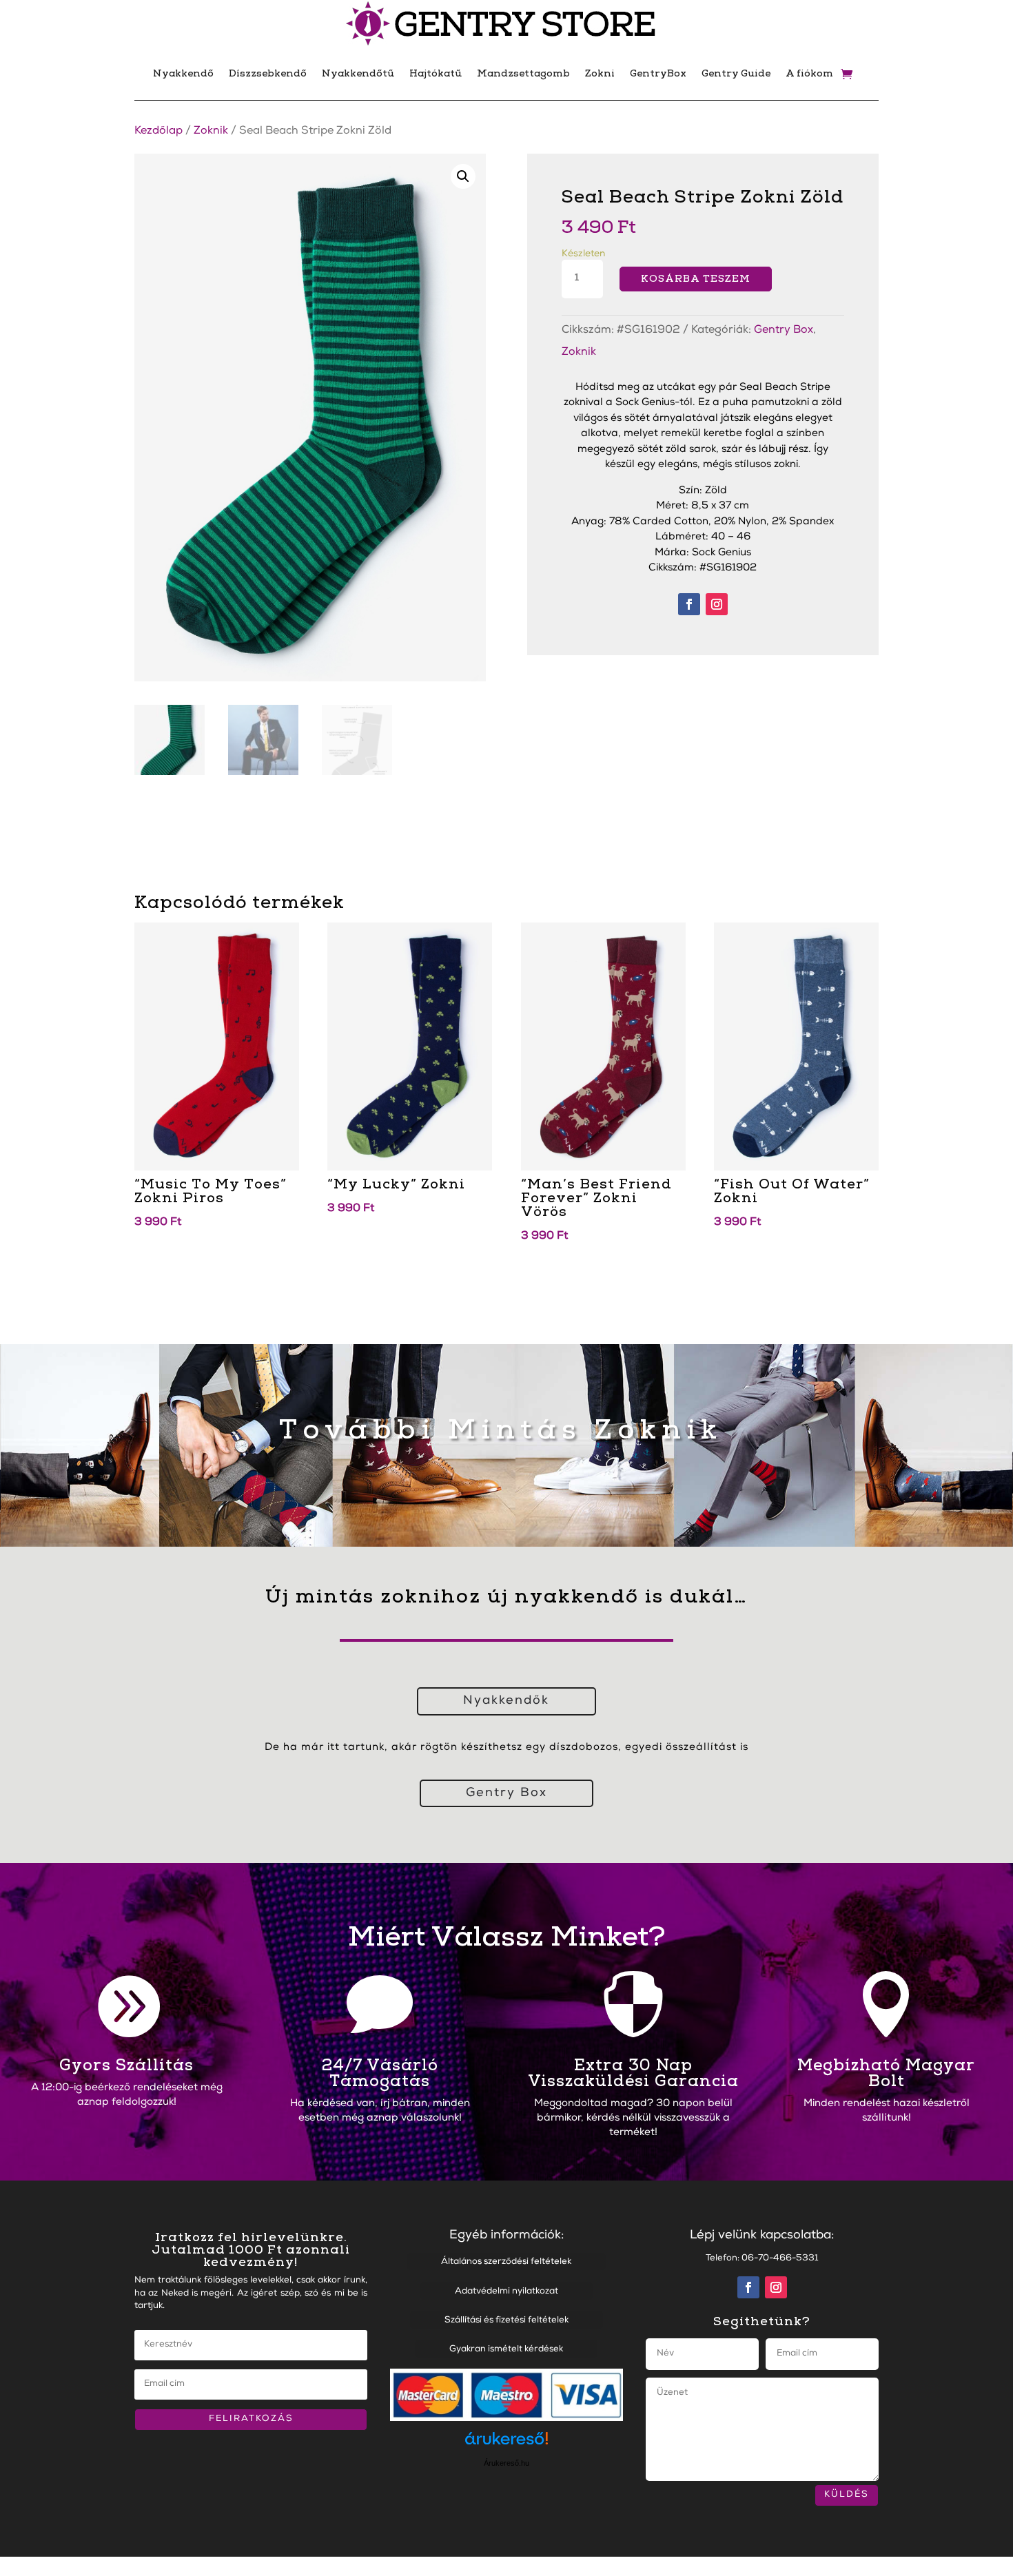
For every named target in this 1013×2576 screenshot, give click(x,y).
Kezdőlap (158, 132)
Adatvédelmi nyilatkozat (506, 2292)
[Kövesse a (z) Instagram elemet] (717, 604)
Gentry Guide (736, 73)
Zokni (600, 73)
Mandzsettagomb (523, 73)
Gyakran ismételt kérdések (506, 2350)
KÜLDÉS (847, 2495)
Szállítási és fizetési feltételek (506, 2321)
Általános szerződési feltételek (506, 2262)
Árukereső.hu (506, 2463)
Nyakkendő (183, 73)
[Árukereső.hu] (506, 2445)
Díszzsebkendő (268, 73)
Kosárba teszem (696, 279)
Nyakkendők (506, 1701)
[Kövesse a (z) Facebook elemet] (689, 604)
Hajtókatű (436, 73)
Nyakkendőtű (358, 73)
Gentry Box (784, 331)
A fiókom (809, 73)
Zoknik (211, 132)
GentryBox (658, 73)
